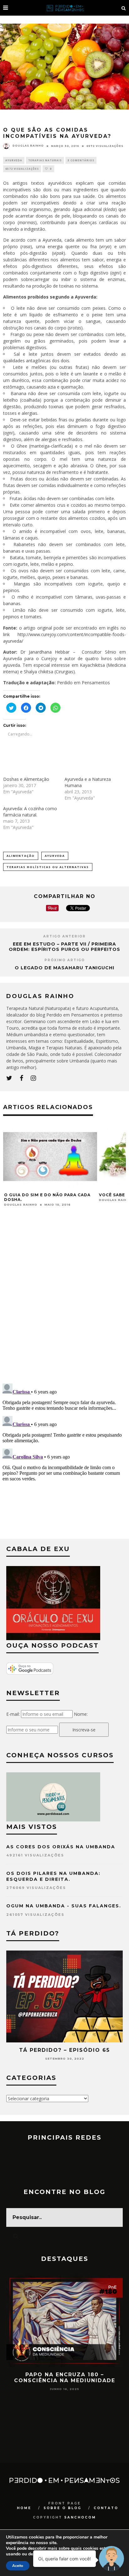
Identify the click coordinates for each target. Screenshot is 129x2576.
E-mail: (13, 1714)
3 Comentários (81, 160)
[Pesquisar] (124, 8)
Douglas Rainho (28, 146)
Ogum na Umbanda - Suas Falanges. (64, 1906)
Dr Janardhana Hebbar (45, 652)
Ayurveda (14, 160)
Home (24, 2508)
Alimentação (21, 856)
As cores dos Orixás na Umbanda (61, 1847)
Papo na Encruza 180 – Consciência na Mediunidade (65, 2378)
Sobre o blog (62, 2508)
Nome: (81, 1714)
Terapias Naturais (45, 160)
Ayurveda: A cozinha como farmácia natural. (30, 812)
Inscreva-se (84, 1730)
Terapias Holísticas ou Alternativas (48, 867)
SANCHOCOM (80, 2517)
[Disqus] (64, 1298)
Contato (106, 2508)
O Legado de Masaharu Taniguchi (64, 968)
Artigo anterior (64, 936)
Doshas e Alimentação (26, 779)
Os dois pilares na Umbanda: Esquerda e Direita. (53, 1876)
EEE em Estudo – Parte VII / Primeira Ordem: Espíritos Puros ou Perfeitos (64, 947)
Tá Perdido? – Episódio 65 (64, 2050)
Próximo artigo (65, 960)
